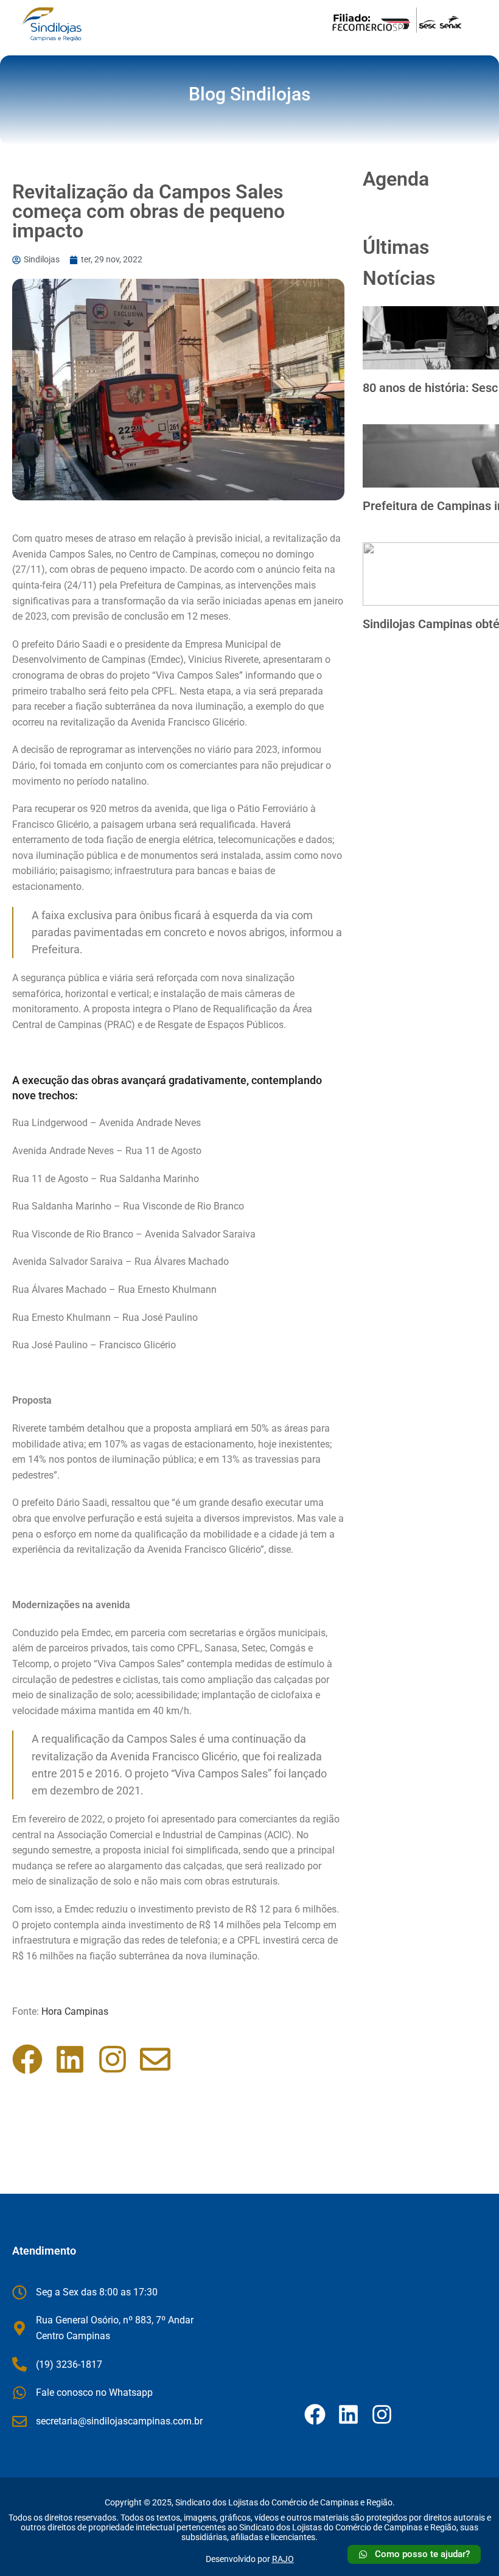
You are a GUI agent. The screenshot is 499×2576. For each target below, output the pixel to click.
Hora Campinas (75, 2011)
